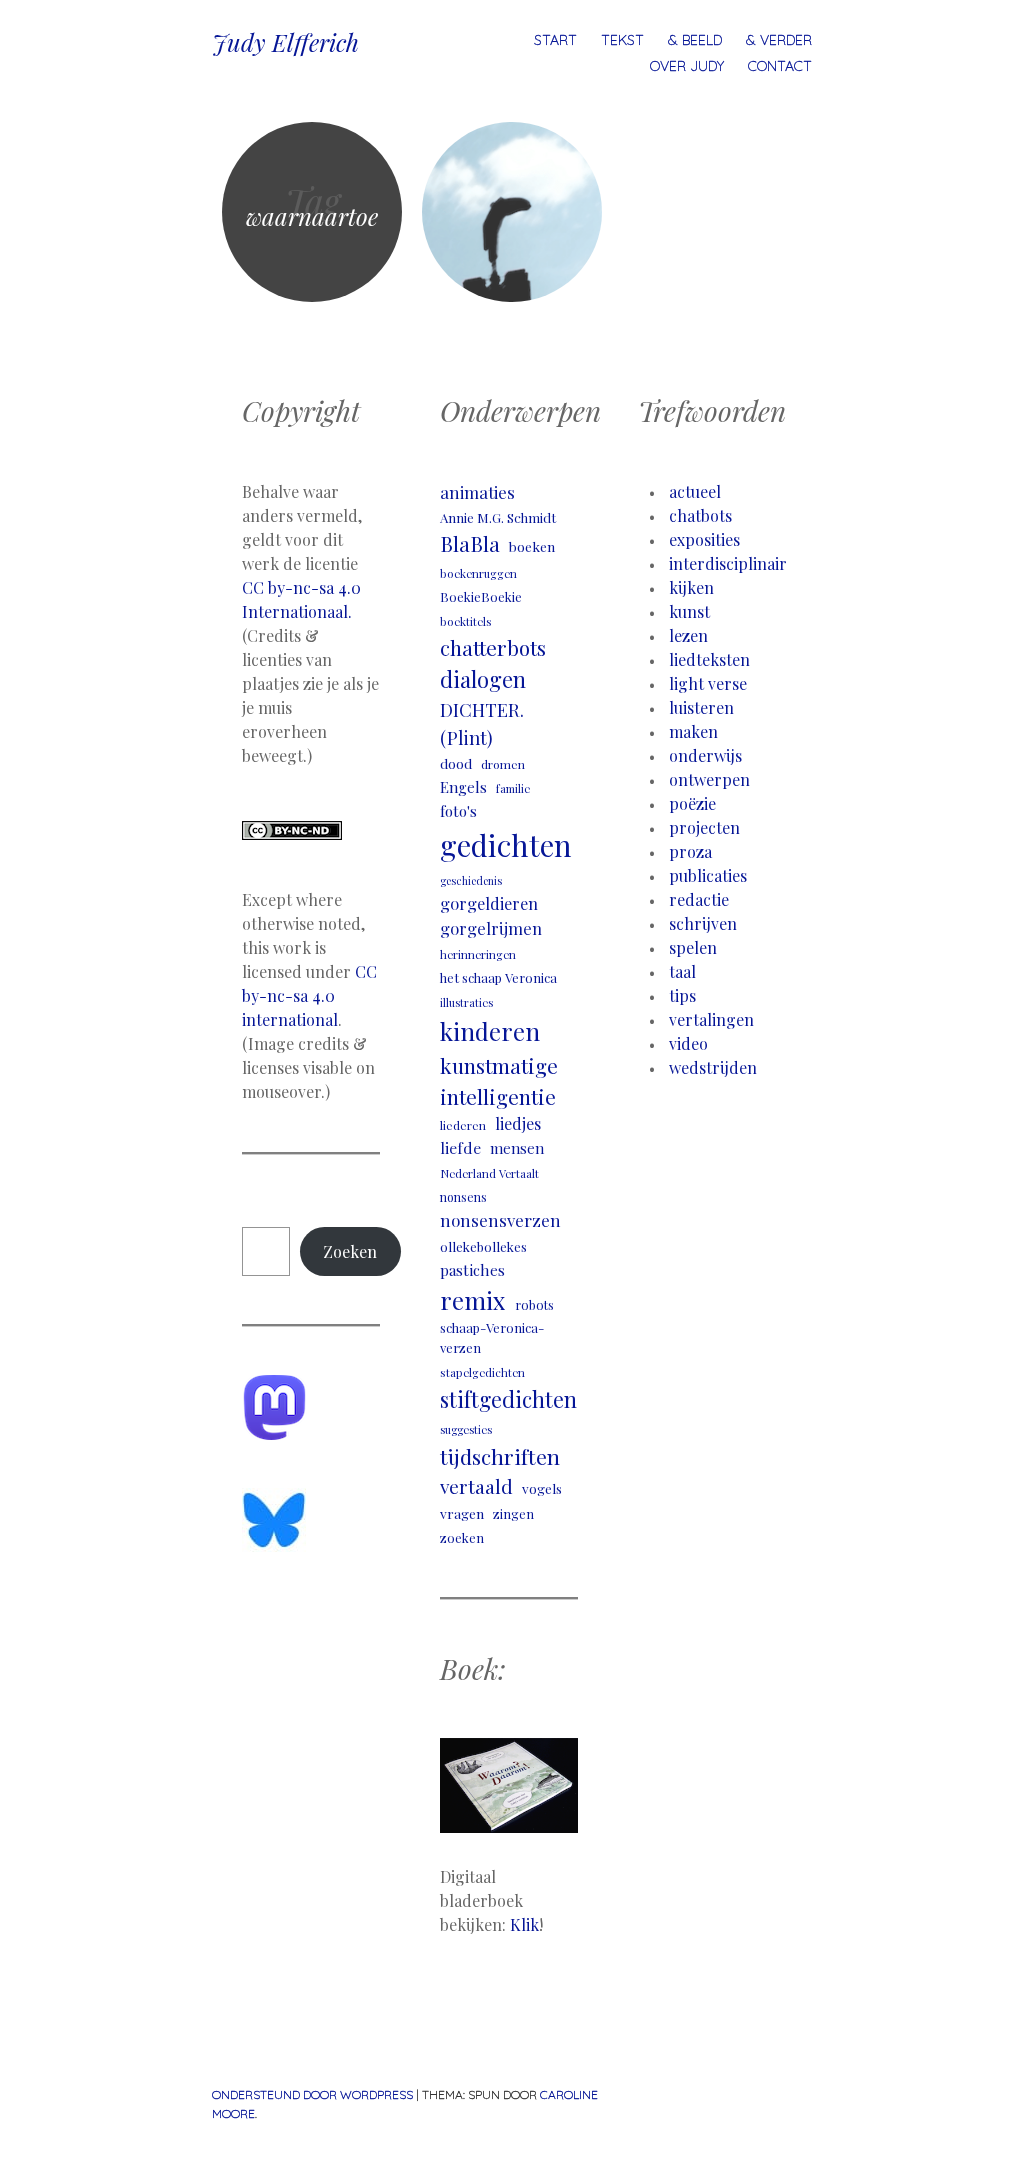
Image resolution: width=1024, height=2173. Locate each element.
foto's (458, 811)
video (688, 1043)
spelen (693, 947)
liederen (463, 1125)
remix (473, 1300)
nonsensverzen (500, 1220)
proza (690, 851)
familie (513, 788)
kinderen (490, 1031)
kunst (689, 611)
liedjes (518, 1123)
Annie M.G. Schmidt (498, 517)
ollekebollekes (483, 1246)
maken (693, 731)
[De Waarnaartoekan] (512, 212)
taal (682, 971)
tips (682, 995)
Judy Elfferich (285, 42)
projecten (704, 827)
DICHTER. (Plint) (482, 723)
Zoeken (350, 1251)
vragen (462, 1513)
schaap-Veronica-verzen (492, 1337)
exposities (704, 539)
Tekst (622, 40)
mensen (517, 1148)
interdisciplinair (728, 563)
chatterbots (493, 647)
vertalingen (711, 1019)
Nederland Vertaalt (489, 1173)
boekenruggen (478, 573)
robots (534, 1304)
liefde (460, 1147)
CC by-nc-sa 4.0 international (309, 995)
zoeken (462, 1537)
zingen (513, 1513)
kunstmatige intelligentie (499, 1081)
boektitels (466, 621)
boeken (532, 546)
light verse (708, 683)
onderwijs (705, 755)
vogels (542, 1488)
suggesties (466, 1429)
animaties (477, 492)
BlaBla (470, 543)
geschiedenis (471, 880)
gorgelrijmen (491, 928)
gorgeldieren (489, 903)
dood (456, 763)
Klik (524, 1924)
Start (555, 40)
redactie (699, 899)
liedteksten (709, 659)
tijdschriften (500, 1456)
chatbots (700, 515)
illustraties (466, 1002)
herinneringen (478, 954)
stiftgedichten (508, 1398)
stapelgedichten (482, 1372)
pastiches (472, 1269)
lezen (688, 635)
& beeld (695, 40)
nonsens (463, 1197)
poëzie (692, 803)
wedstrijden (713, 1067)
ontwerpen (709, 779)
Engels (463, 787)
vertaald (476, 1486)
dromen (503, 764)
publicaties (708, 875)
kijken (691, 587)
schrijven (703, 923)
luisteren (701, 707)
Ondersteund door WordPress (312, 2094)
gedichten (506, 844)
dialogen (483, 679)
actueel (695, 491)
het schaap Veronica (498, 977)
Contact (780, 66)
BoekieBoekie (481, 596)
